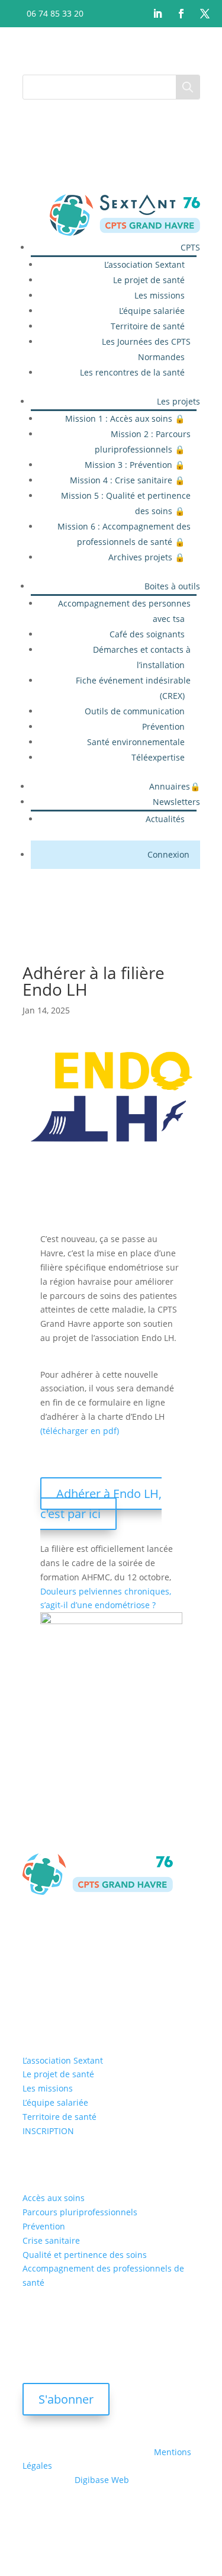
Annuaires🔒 (175, 786)
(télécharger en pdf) (80, 1431)
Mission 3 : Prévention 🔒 (135, 465)
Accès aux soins (54, 2198)
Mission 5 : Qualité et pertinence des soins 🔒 (126, 503)
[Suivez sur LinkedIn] (157, 14)
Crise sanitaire (51, 2240)
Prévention (163, 726)
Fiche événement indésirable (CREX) (133, 688)
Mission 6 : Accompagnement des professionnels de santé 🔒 (124, 534)
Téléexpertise (158, 757)
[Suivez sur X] (205, 14)
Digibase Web (102, 2480)
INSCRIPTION (48, 2131)
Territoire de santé (148, 326)
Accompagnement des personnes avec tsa (124, 611)
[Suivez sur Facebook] (181, 14)
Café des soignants (147, 634)
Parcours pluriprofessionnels (80, 2212)
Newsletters (176, 802)
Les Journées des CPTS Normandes (146, 349)
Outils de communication (135, 711)
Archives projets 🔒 (147, 557)
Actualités (165, 819)
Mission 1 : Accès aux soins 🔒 (125, 418)
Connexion (168, 854)
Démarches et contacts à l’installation (142, 657)
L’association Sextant (144, 264)
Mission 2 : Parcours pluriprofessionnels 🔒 (143, 442)
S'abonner (66, 2399)
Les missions (160, 295)
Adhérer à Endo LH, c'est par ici (101, 1504)
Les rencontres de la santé (132, 372)
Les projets (178, 401)
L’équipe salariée (152, 311)
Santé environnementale (136, 742)
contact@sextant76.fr (82, 1980)
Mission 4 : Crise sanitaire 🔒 (127, 480)
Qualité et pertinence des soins (85, 2255)
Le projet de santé (149, 280)
